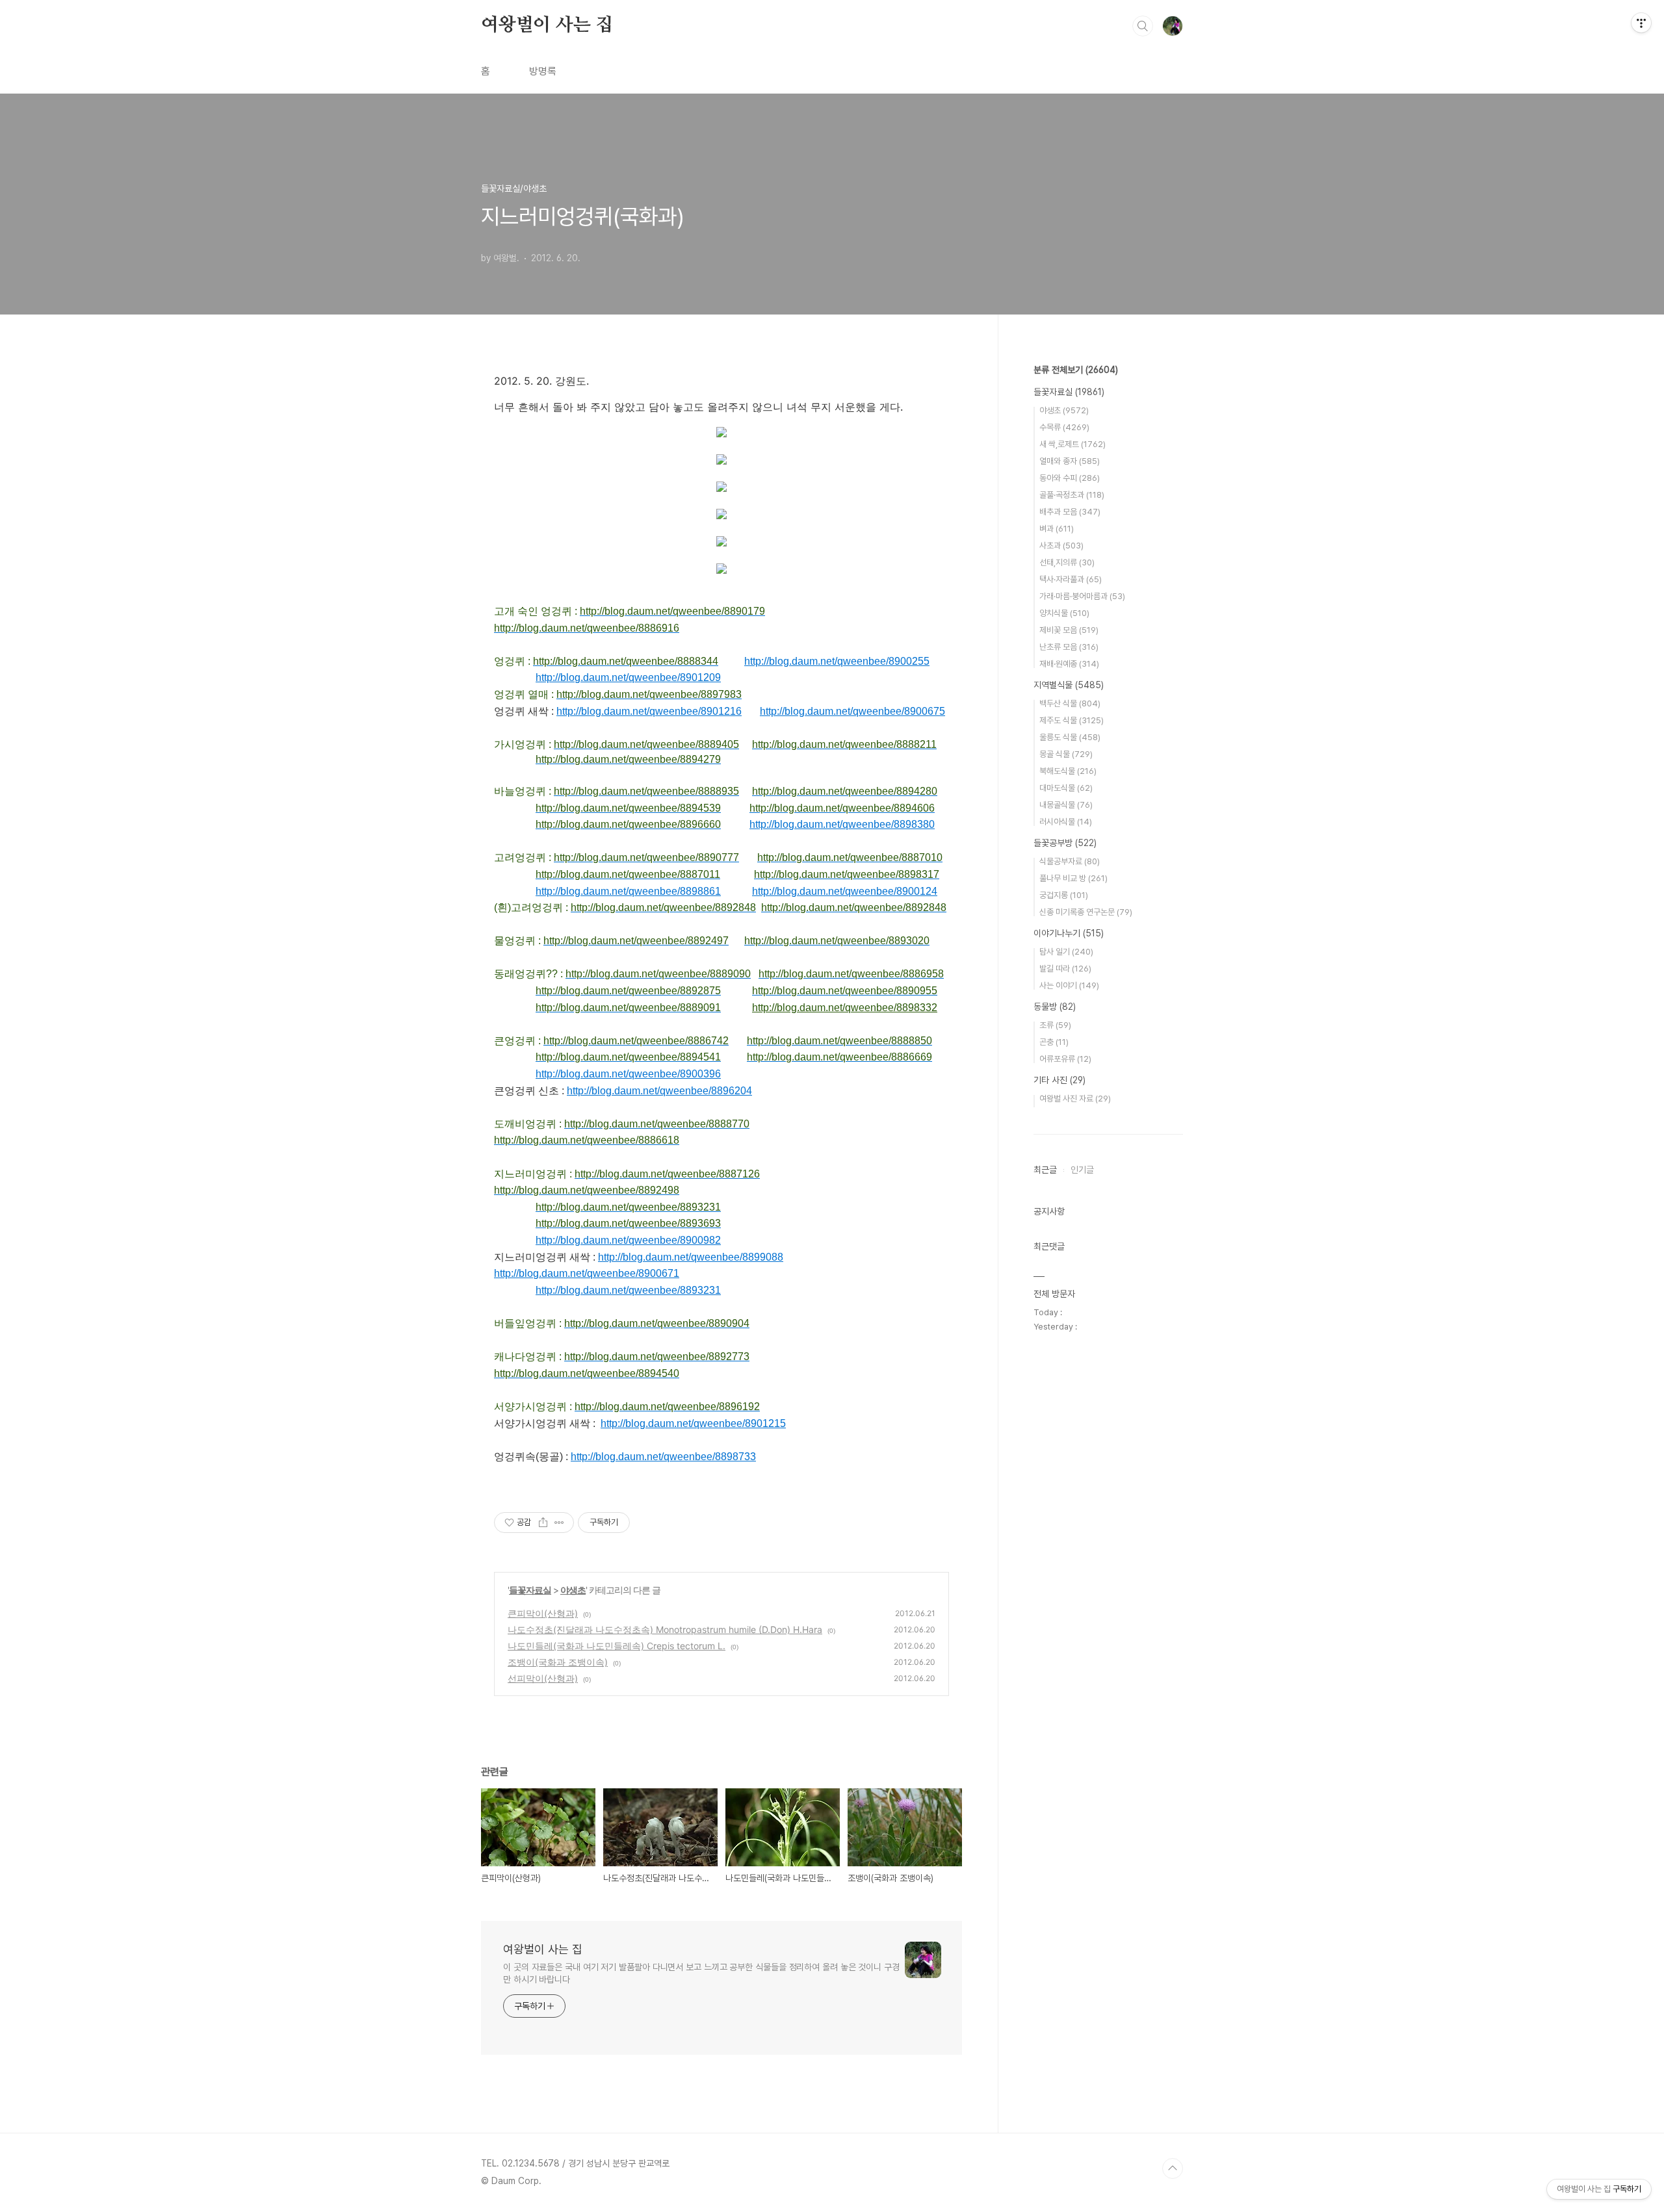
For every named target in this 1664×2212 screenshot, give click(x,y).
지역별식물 (1069, 685)
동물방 (1055, 1007)
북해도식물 (1068, 771)
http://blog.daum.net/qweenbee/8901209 (628, 677)
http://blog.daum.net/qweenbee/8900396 (628, 1074)
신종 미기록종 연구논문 (1086, 912)
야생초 (573, 1590)
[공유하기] (543, 1523)
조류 (1055, 1025)
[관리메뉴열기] (1641, 23)
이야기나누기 (1069, 933)
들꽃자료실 (530, 1590)
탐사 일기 (1066, 952)
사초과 (1061, 546)
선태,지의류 (1067, 562)
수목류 (1064, 427)
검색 (1143, 26)
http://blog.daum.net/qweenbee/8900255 (837, 661)
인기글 (1082, 1170)
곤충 (1054, 1042)
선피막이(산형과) (543, 1678)
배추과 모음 (1070, 512)
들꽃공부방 (1065, 843)
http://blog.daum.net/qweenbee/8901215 (693, 1423)
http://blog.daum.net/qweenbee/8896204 (659, 1091)
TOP (1173, 2168)
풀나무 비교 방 (1073, 878)
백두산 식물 (1070, 703)
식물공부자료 (1070, 861)
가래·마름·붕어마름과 (1082, 596)
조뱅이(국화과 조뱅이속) (558, 1662)
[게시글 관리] (559, 1523)
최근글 (1045, 1170)
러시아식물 (1066, 822)
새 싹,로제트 (1072, 444)
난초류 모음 (1069, 647)
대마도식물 (1066, 788)
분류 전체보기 (1076, 370)
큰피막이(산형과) (543, 1613)
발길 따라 (1065, 969)
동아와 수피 (1070, 478)
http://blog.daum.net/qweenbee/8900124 (845, 891)
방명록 (543, 71)
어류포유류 (1065, 1059)
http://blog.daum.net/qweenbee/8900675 (852, 711)
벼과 (1057, 529)
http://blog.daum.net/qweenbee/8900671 (587, 1273)
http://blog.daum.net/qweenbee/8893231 (628, 1290)
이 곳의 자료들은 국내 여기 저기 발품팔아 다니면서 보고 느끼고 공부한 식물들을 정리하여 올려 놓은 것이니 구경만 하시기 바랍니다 (701, 1973)
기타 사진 (1059, 1080)
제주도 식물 (1072, 720)
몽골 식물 (1066, 754)
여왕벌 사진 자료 (1075, 1099)
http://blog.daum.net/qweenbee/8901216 (649, 711)
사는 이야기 (1069, 985)
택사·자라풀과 (1071, 579)
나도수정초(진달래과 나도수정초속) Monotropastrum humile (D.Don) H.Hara (665, 1629)
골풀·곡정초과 (1072, 495)
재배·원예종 (1069, 664)
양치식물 (1064, 613)
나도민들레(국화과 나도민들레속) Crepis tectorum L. (617, 1646)
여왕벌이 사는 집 (547, 25)
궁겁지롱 (1064, 895)
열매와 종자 (1070, 461)
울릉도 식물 (1070, 737)
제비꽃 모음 (1069, 630)
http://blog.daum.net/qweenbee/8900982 (628, 1240)
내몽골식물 (1066, 805)
